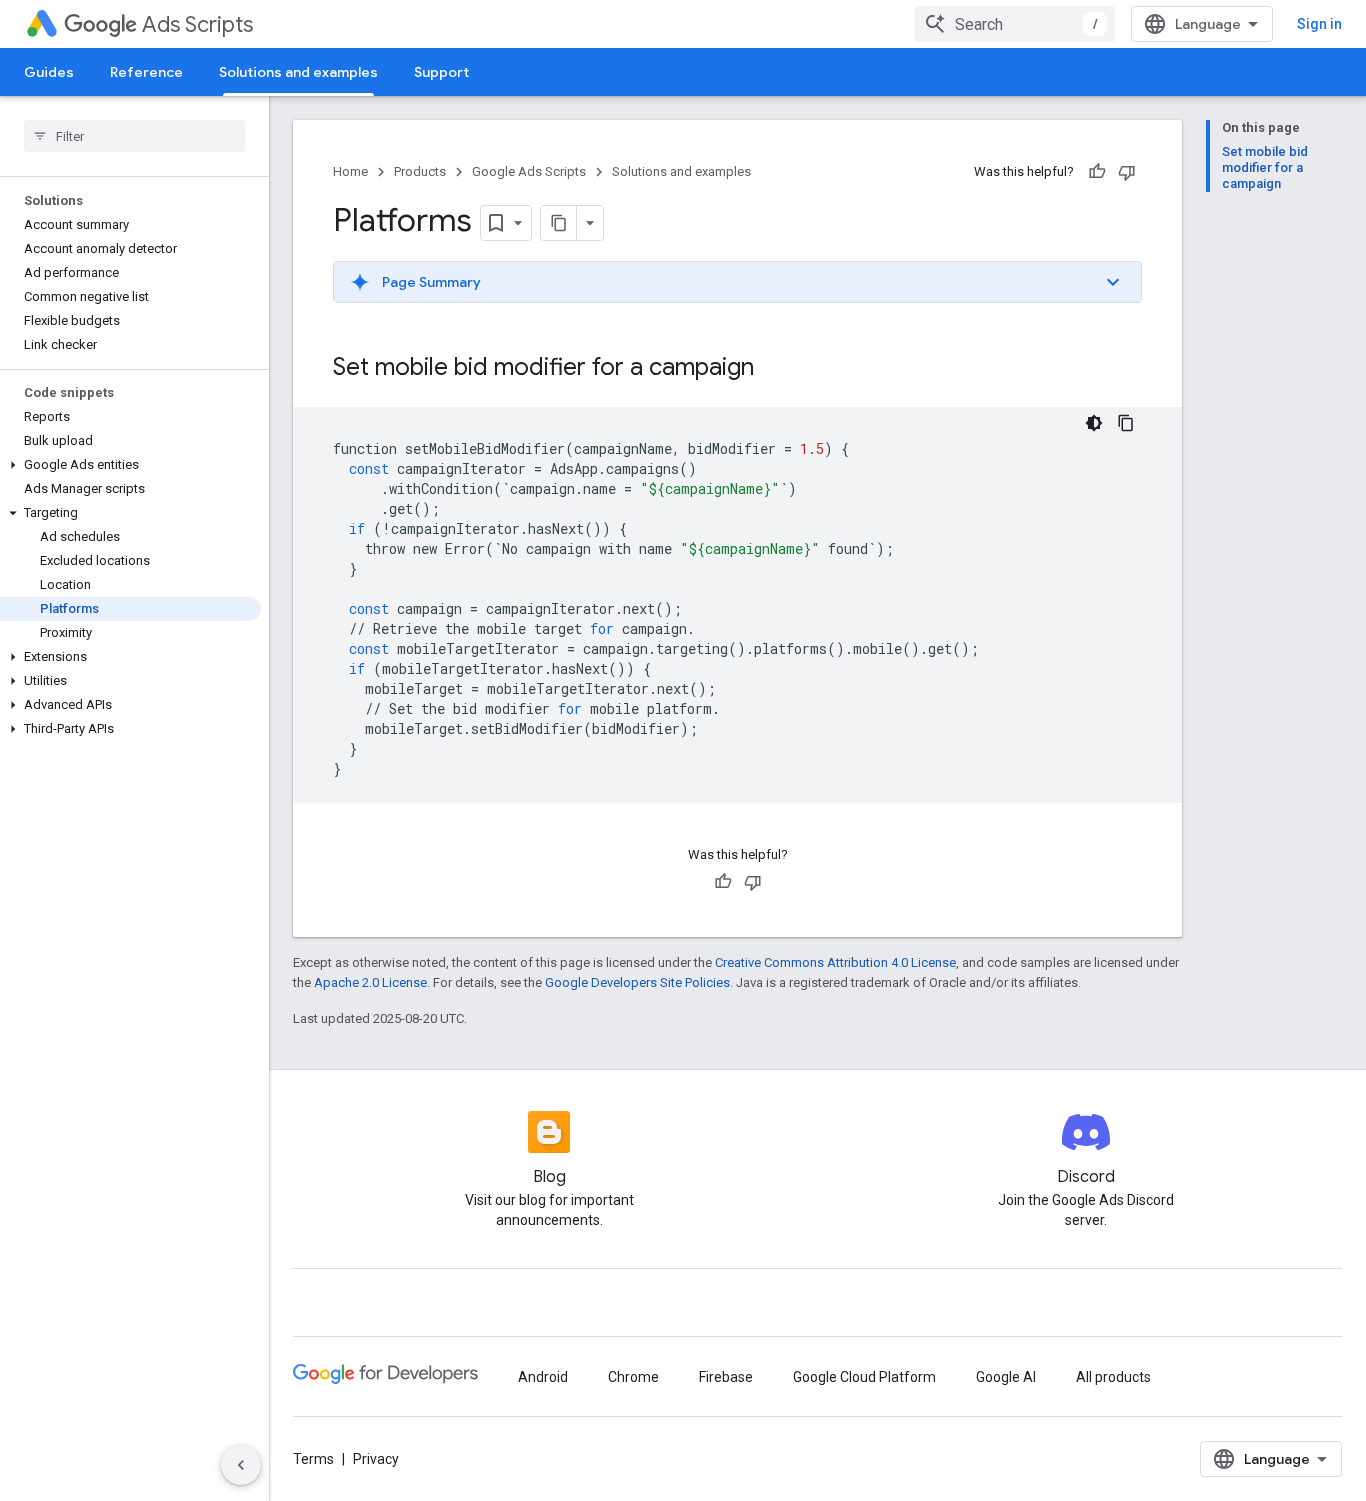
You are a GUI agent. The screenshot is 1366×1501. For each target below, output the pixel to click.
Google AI (1006, 1377)
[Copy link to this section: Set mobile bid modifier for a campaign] (774, 369)
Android (543, 1377)
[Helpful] (1097, 172)
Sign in (1319, 24)
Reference (146, 72)
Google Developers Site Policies (637, 982)
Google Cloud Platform (864, 1377)
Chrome (633, 1377)
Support (441, 72)
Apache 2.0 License (370, 982)
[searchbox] (134, 136)
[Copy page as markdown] (559, 223)
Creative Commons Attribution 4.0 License (835, 962)
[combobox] (1015, 24)
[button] (130, 465)
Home (350, 171)
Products (420, 171)
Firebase (726, 1377)
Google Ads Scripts (529, 171)
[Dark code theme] (1094, 423)
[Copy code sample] (1126, 423)
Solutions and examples (298, 72)
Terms (313, 1459)
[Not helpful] (1127, 172)
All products (1113, 1377)
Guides (49, 72)
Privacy (376, 1459)
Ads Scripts (197, 24)
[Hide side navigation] (241, 1465)
